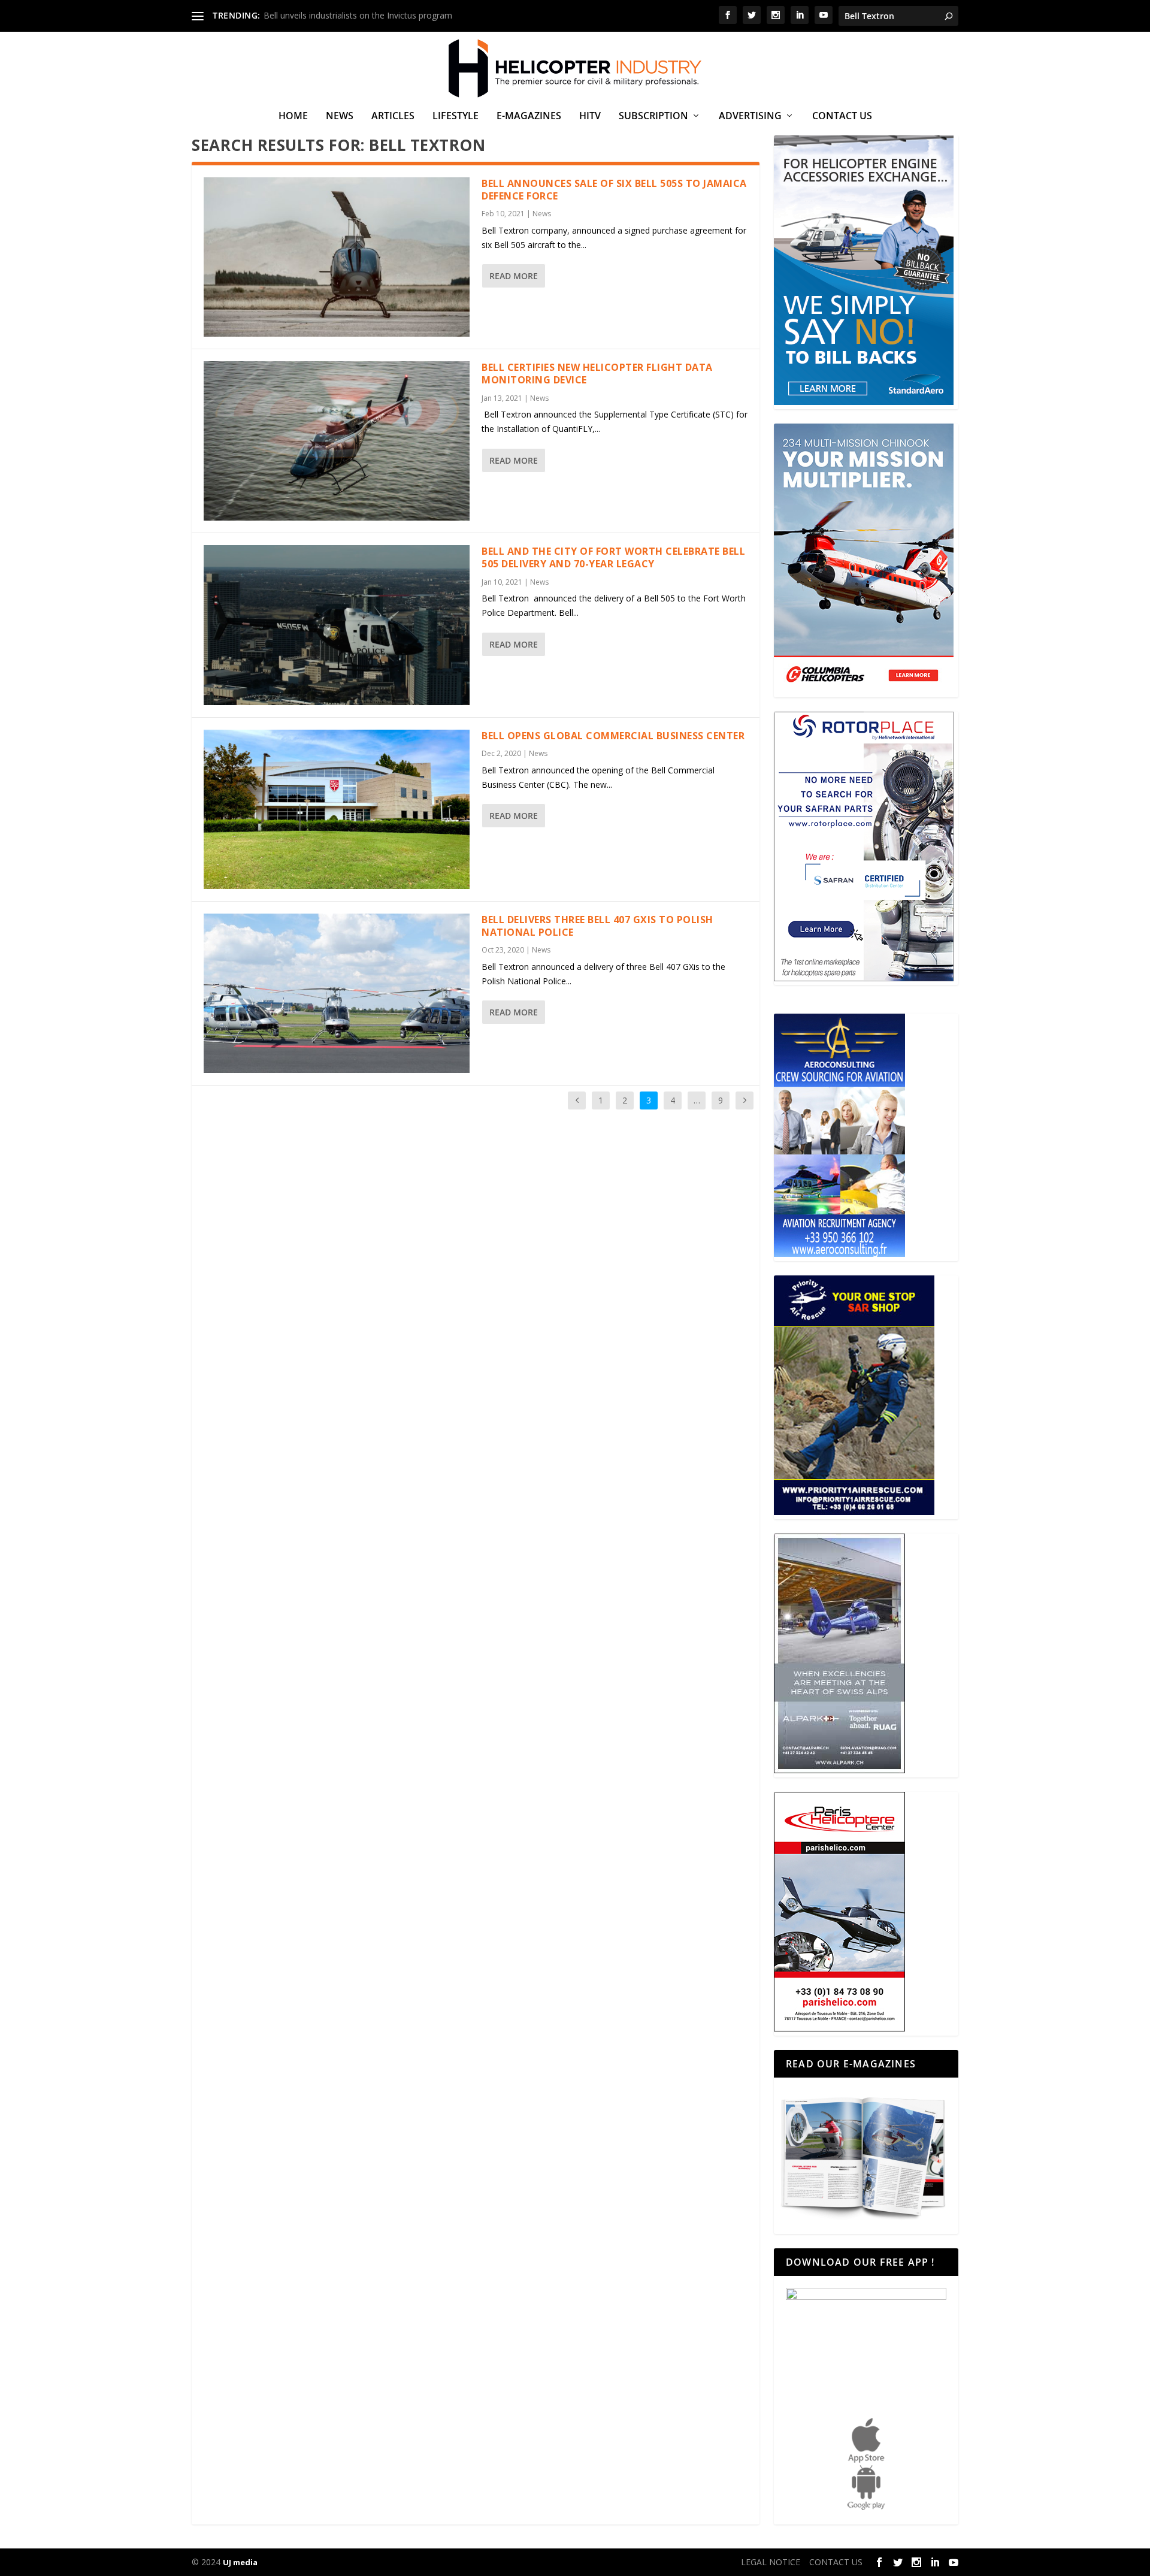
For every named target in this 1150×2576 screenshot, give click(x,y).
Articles (393, 117)
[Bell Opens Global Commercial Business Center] (337, 809)
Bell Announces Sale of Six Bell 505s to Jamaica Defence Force (614, 190)
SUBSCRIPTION (653, 117)
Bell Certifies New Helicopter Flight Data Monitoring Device (597, 374)
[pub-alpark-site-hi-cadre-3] (839, 1770)
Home (293, 117)
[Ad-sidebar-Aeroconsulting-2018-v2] (839, 1254)
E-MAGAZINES (529, 117)
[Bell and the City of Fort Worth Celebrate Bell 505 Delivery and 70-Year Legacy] (337, 625)
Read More (514, 276)
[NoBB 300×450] (864, 402)
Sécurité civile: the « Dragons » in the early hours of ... (367, 15)
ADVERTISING (750, 117)
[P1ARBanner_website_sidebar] (854, 1512)
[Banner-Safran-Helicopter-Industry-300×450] (864, 978)
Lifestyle (456, 117)
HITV (590, 117)
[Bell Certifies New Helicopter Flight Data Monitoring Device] (337, 441)
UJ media (240, 2562)
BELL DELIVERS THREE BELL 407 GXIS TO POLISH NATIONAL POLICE (597, 926)
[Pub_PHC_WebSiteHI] (839, 2028)
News (340, 117)
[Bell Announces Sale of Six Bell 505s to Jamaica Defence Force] (337, 257)
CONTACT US (842, 117)
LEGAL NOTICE (771, 2562)
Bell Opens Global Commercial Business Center (613, 736)
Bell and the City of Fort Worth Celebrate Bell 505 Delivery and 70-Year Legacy (613, 557)
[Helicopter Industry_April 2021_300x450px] (864, 690)
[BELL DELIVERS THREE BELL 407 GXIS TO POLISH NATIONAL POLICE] (337, 993)
